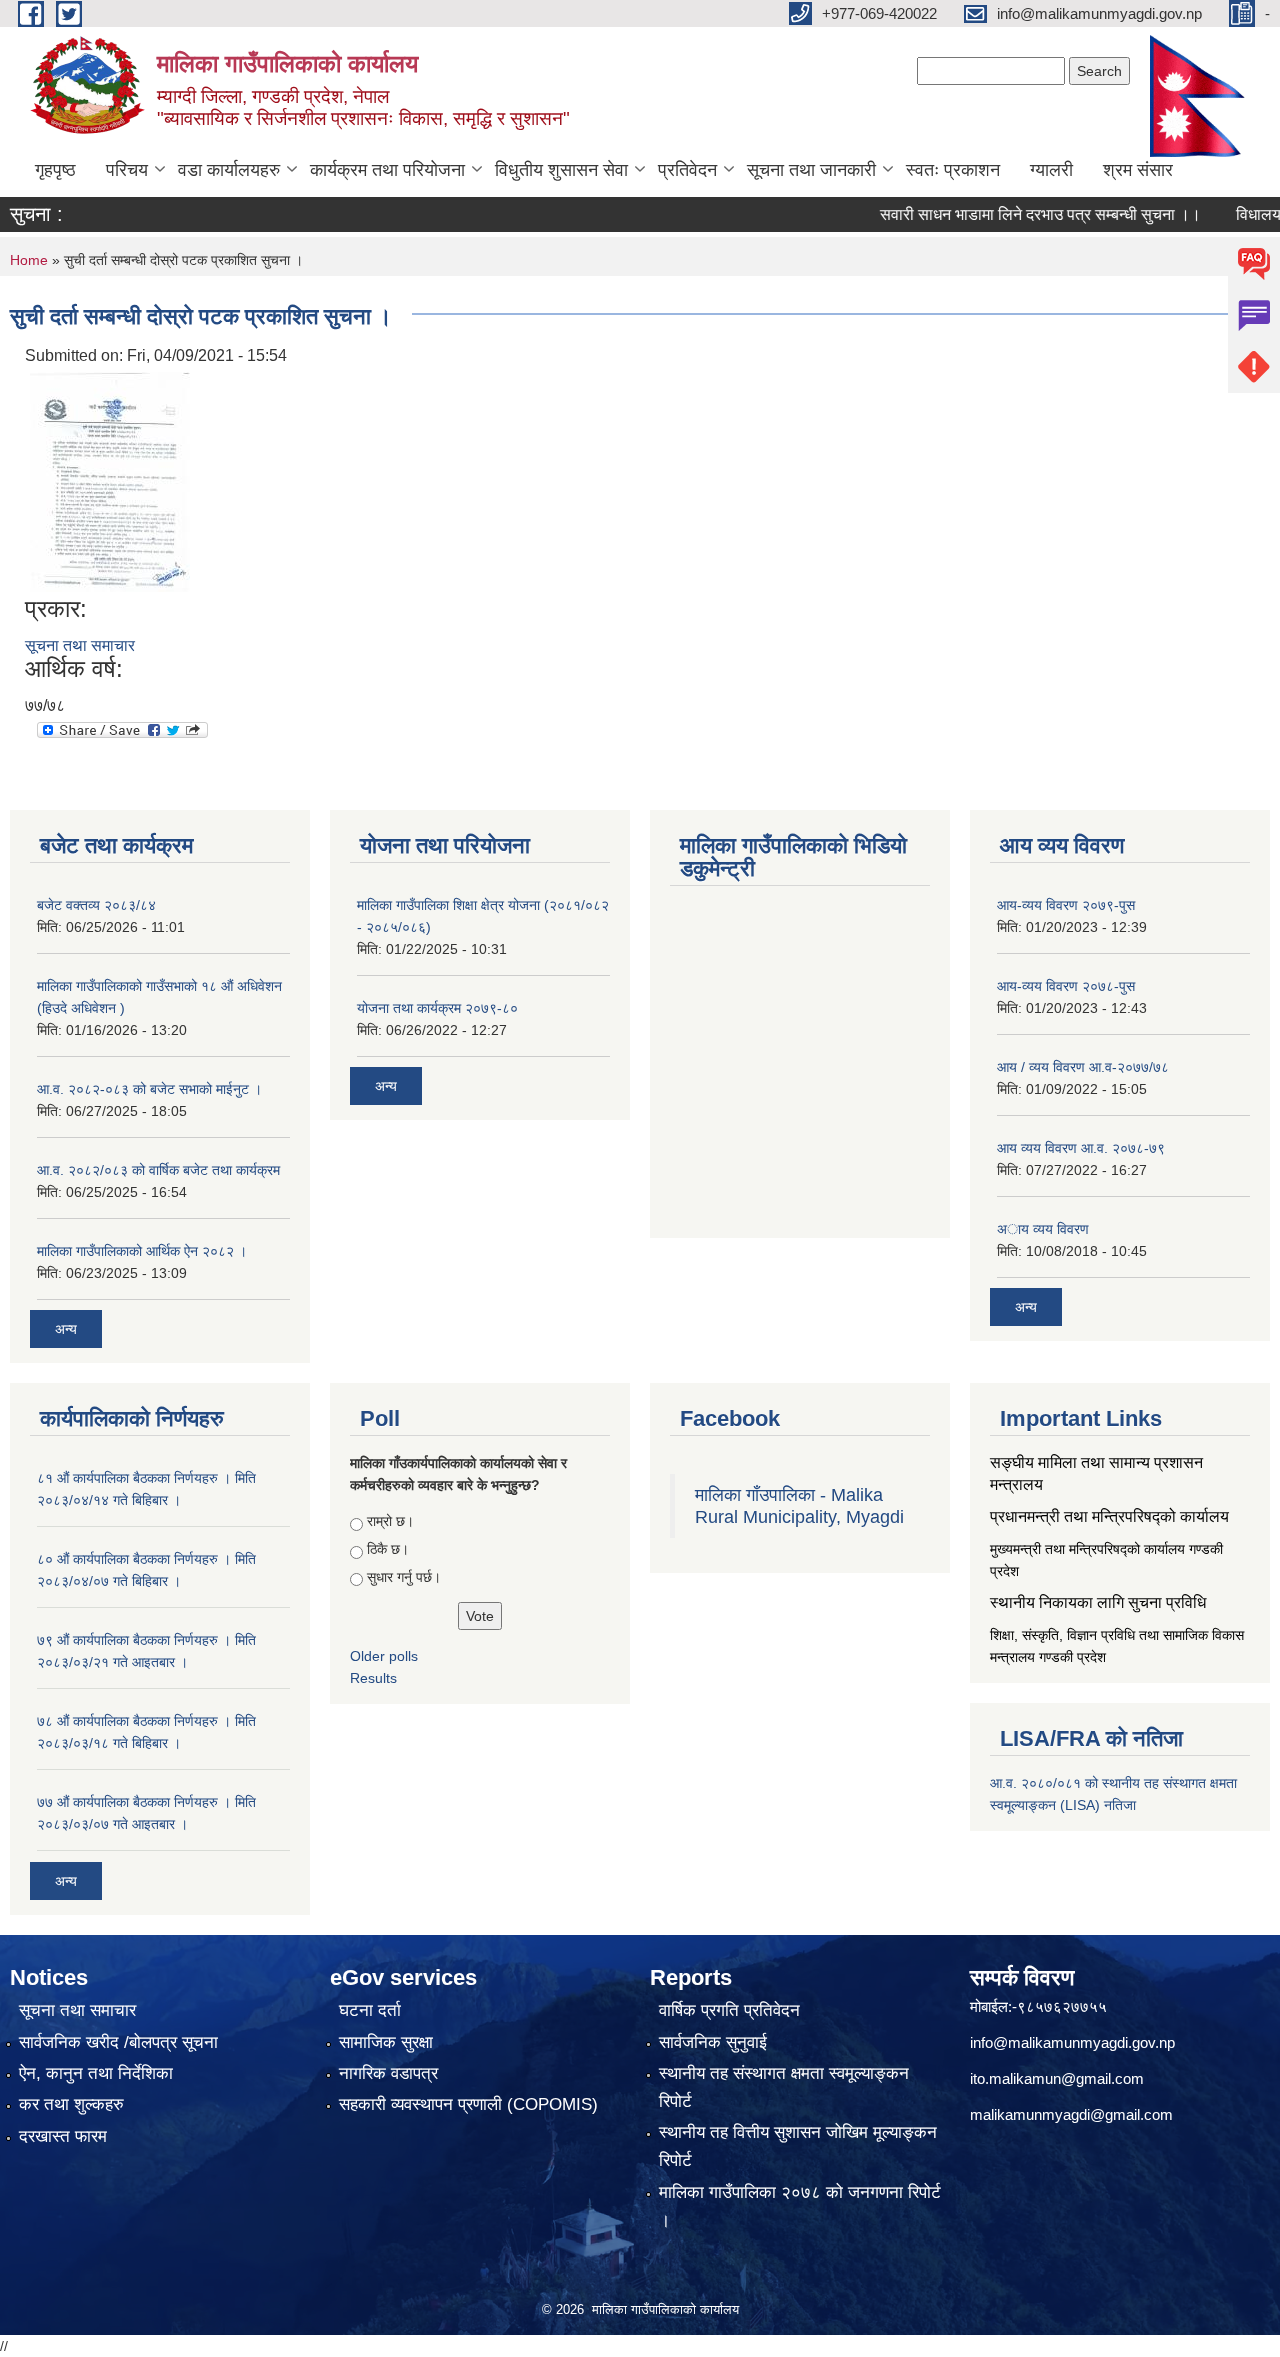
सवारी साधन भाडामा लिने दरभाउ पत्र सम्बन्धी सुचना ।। (1009, 214)
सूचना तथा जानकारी (811, 170)
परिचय (127, 170)
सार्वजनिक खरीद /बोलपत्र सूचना (118, 2042)
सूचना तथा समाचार (80, 645)
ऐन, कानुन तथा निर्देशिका (96, 2073)
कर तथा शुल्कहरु (71, 2104)
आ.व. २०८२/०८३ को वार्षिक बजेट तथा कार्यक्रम (158, 1170)
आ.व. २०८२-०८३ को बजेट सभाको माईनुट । (149, 1089)
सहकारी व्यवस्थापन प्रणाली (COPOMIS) (468, 2104)
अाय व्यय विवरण (1043, 1229)
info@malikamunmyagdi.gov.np (1072, 2042)
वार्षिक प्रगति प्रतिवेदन (729, 2010)
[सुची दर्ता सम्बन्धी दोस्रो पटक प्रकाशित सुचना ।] (110, 480)
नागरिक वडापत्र (388, 2073)
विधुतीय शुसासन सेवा (561, 170)
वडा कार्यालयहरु (229, 170)
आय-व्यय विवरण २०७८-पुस (1066, 986)
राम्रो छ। (390, 1521)
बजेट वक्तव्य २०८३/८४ (96, 905)
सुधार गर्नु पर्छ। (404, 1577)
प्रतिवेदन (687, 170)
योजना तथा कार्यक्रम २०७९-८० (437, 1008)
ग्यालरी (1051, 170)
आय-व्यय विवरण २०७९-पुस (1066, 905)
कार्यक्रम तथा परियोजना (387, 170)
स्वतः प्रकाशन (953, 170)
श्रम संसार (1138, 170)
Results (373, 1678)
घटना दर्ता (370, 2010)
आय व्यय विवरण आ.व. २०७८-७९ (1081, 1148)
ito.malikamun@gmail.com (1057, 2078)
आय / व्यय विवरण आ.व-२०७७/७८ (1083, 1067)
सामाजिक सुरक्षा (386, 2042)
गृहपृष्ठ (55, 170)
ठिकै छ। (388, 1549)
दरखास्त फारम (63, 2136)
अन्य (66, 1329)
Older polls (384, 1656)
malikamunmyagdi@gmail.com (1071, 2114)
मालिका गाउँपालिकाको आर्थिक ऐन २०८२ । (142, 1251)
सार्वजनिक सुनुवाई (713, 2042)
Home (29, 260)
